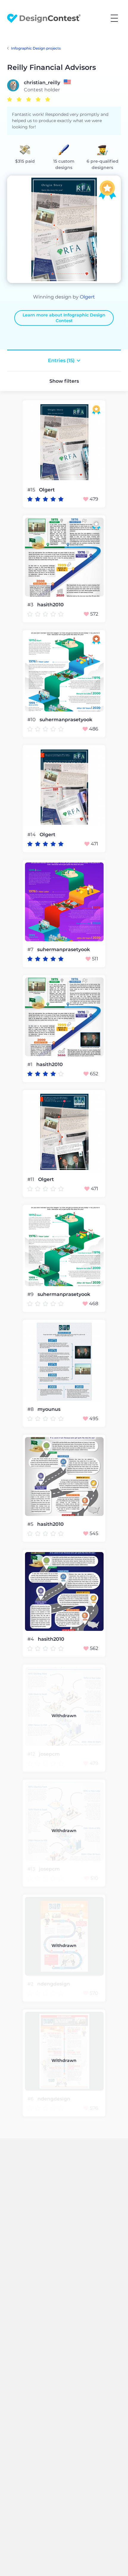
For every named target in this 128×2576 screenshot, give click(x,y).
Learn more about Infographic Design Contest (64, 318)
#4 (31, 1639)
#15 (32, 490)
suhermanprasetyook (66, 720)
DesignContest (44, 18)
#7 (31, 949)
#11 (31, 1179)
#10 (32, 720)
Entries (61, 360)
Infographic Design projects (36, 48)
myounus (49, 1409)
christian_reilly (42, 83)
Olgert (87, 297)
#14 (32, 835)
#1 (31, 1064)
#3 (31, 605)
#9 (31, 1294)
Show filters (64, 381)
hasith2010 (50, 605)
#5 (31, 1524)
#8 (31, 1409)
